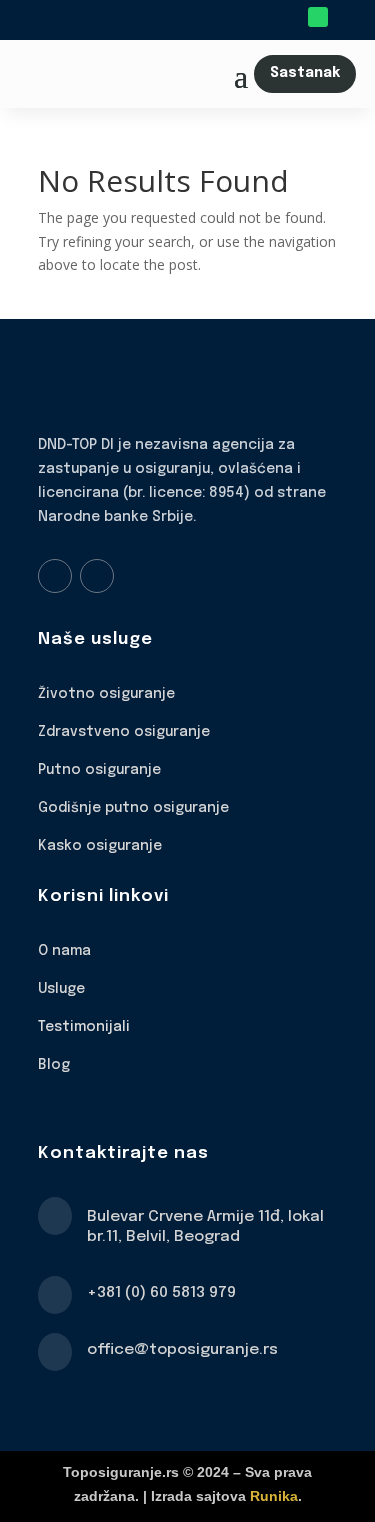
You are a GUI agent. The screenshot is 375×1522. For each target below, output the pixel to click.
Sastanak (305, 73)
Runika (274, 1496)
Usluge (61, 989)
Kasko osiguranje (100, 846)
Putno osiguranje (99, 770)
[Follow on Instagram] (97, 576)
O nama (64, 951)
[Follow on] (346, 17)
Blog (54, 1065)
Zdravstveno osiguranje (124, 732)
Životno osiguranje (106, 694)
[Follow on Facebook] (55, 576)
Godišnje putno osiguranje (133, 808)
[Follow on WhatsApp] (318, 17)
